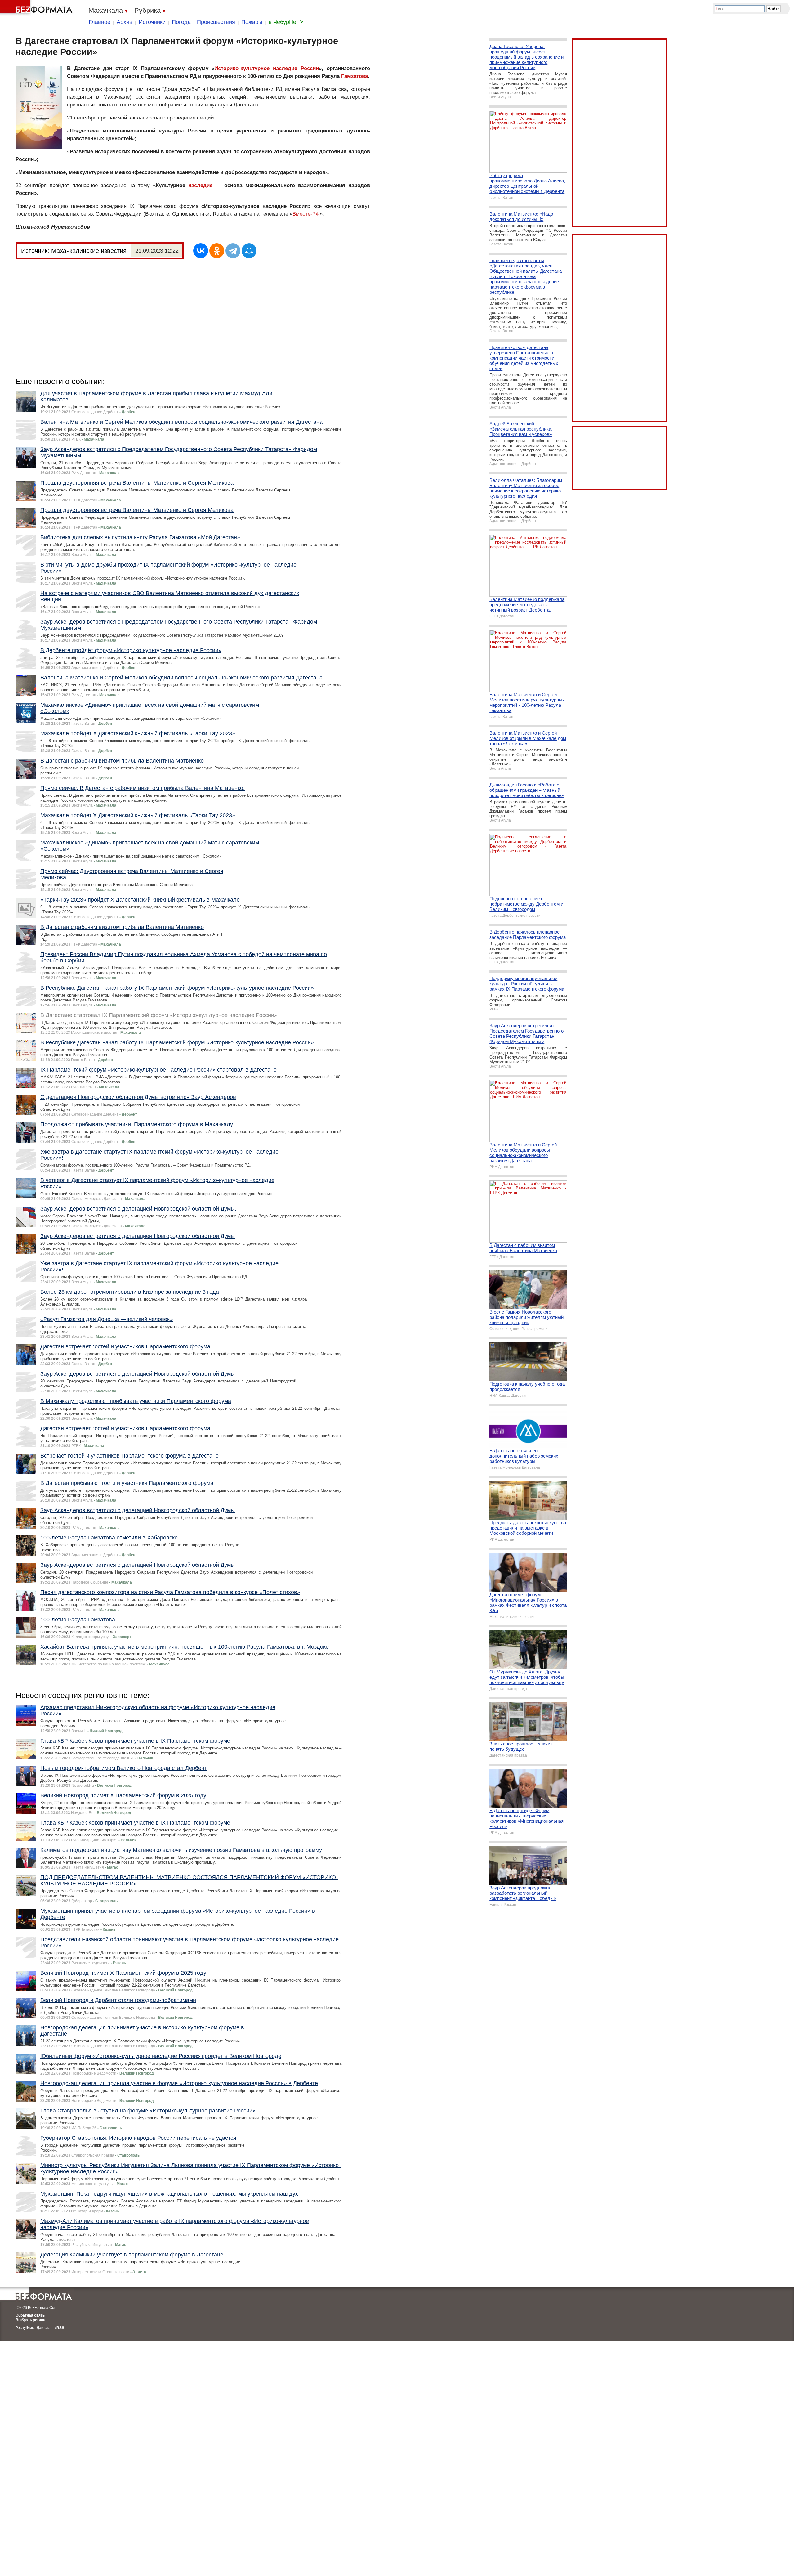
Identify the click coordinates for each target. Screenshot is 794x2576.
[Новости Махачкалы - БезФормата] (37, 8)
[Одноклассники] (217, 251)
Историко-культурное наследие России (267, 68)
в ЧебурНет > (286, 22)
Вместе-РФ (306, 214)
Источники (152, 22)
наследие (200, 185)
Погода (181, 22)
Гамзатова (355, 76)
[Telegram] (233, 251)
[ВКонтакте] (201, 251)
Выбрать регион (30, 2320)
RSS (60, 2328)
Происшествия (216, 22)
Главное (100, 22)
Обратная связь (30, 2315)
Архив (125, 22)
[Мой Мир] (249, 251)
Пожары (252, 22)
